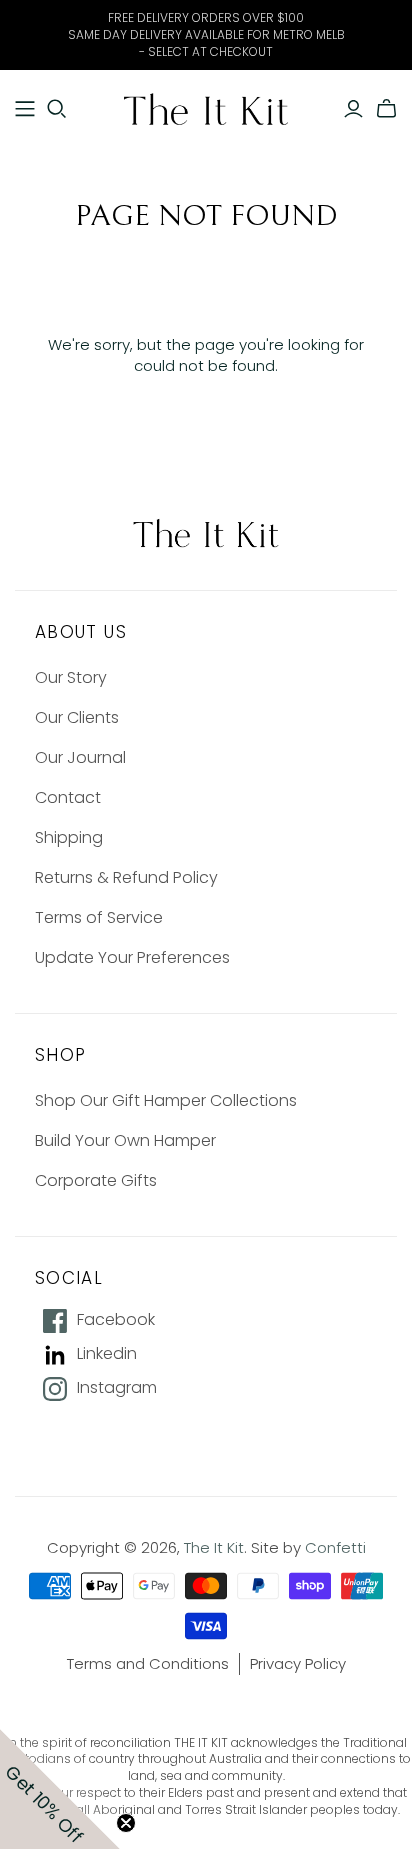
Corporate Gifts (96, 1180)
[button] (60, 1789)
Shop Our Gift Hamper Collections (166, 1100)
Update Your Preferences (132, 957)
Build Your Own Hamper (125, 1140)
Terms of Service (99, 917)
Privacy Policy (298, 1663)
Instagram (117, 1388)
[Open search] (57, 109)
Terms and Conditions (148, 1663)
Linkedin (107, 1354)
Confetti (335, 1547)
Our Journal (80, 757)
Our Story (71, 677)
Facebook (116, 1320)
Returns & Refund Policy (126, 877)
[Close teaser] (126, 1823)
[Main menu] (25, 109)
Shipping (69, 837)
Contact (68, 797)
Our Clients (77, 717)
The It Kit (214, 1547)
